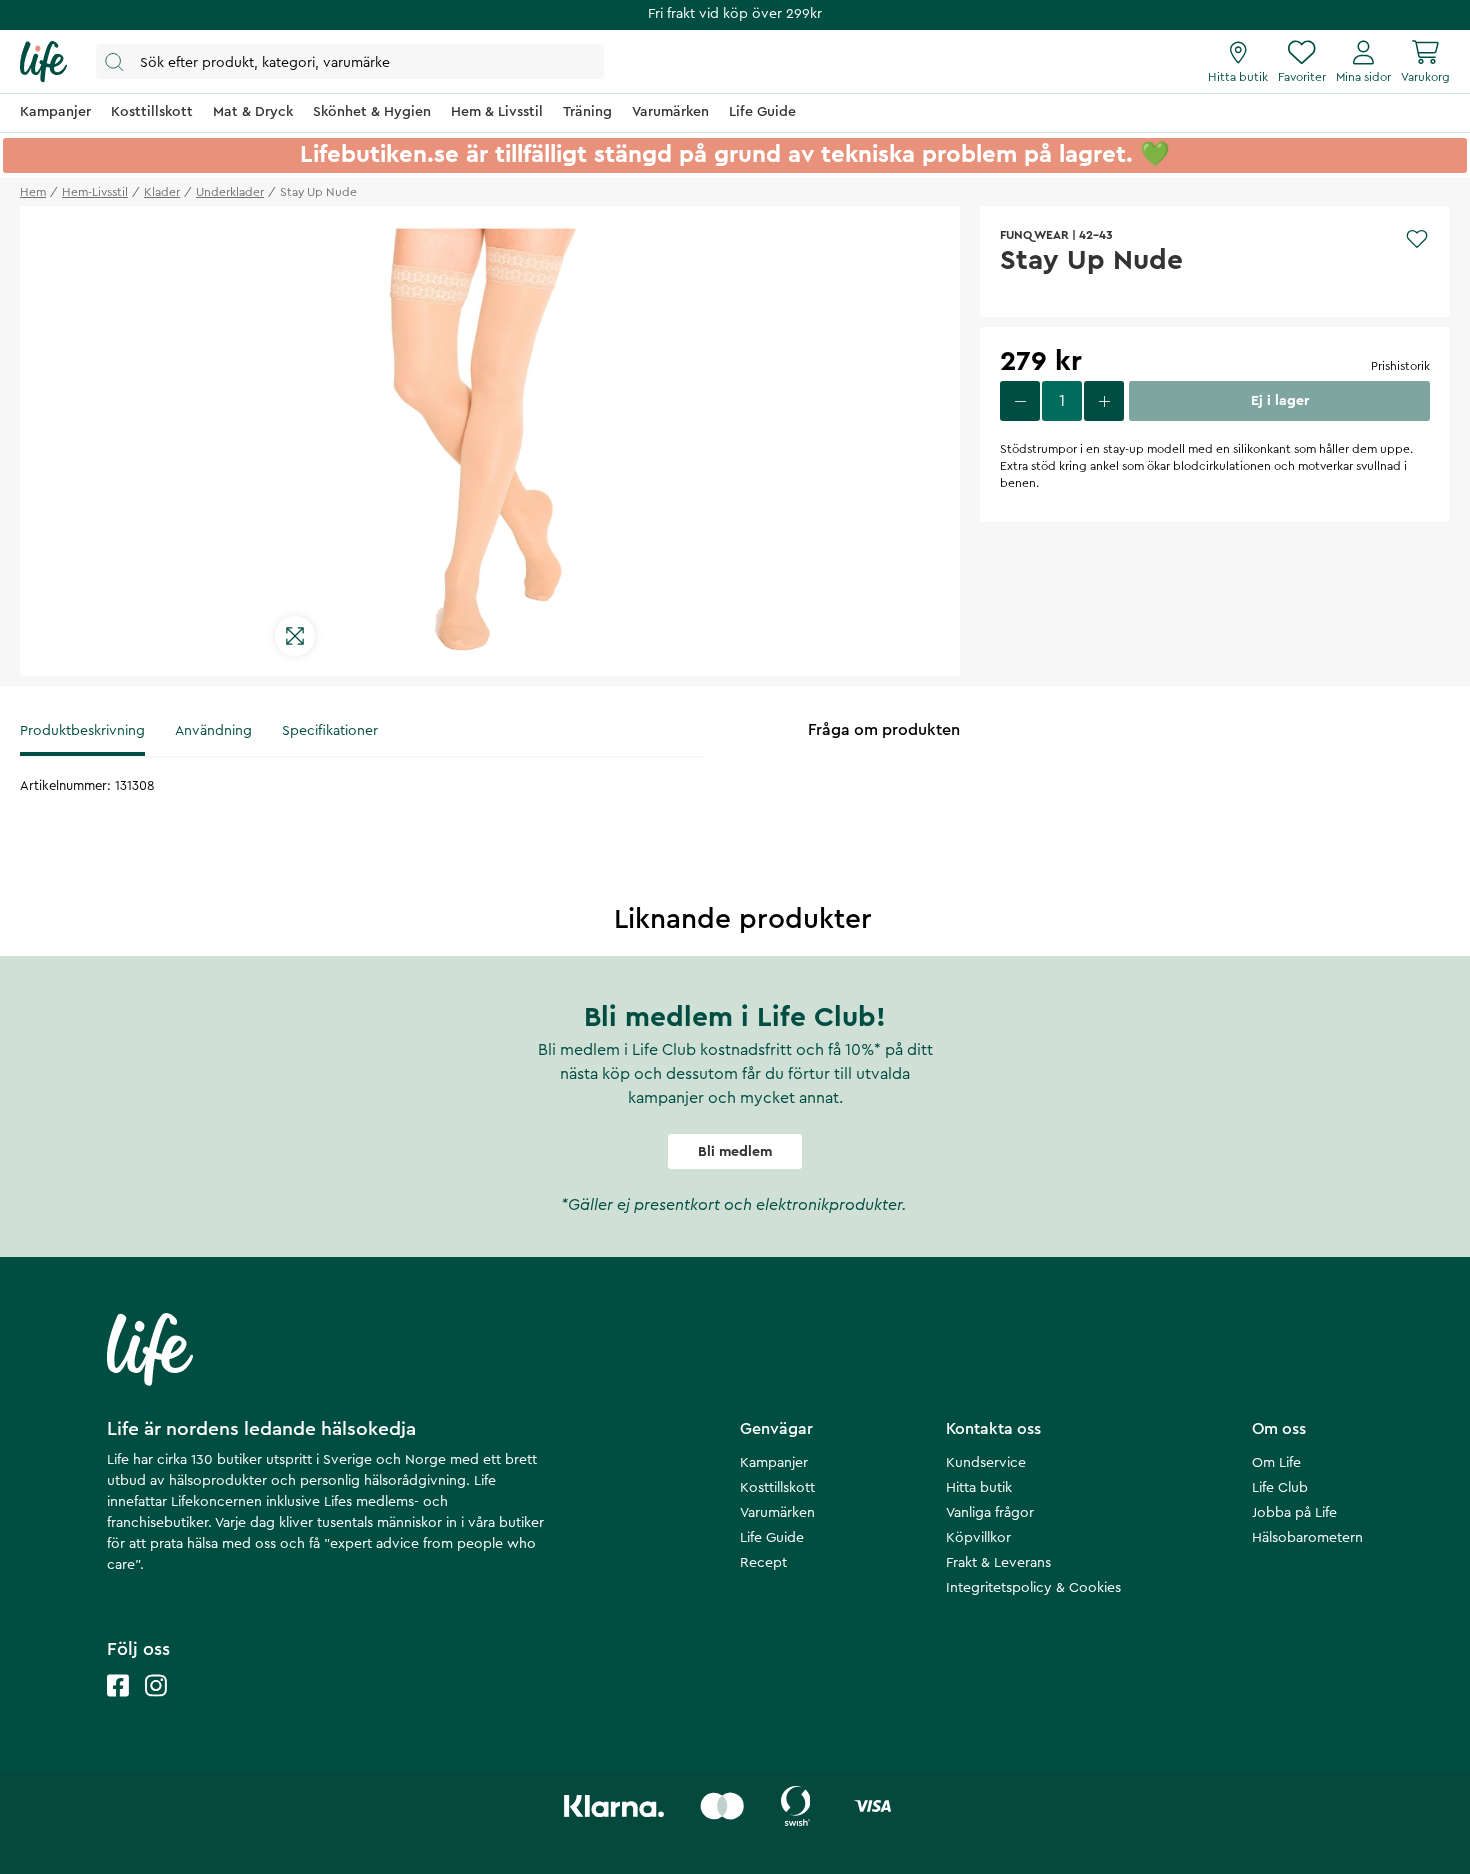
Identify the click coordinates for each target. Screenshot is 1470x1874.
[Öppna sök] (350, 61)
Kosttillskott (777, 1488)
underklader (230, 192)
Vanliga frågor (990, 1513)
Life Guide (772, 1538)
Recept (763, 1563)
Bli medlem (735, 1152)
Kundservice (986, 1463)
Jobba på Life (1294, 1513)
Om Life (1276, 1463)
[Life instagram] (156, 1705)
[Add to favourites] (1417, 239)
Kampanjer (774, 1463)
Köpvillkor (978, 1538)
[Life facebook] (118, 1705)
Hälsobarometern (1307, 1538)
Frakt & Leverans (998, 1563)
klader (162, 192)
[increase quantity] (1104, 401)
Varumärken (777, 1513)
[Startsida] (43, 62)
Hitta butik (979, 1488)
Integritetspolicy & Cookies (1033, 1588)
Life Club (1280, 1488)
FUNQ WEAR (1034, 235)
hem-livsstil (95, 192)
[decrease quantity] (1020, 401)
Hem (33, 192)
